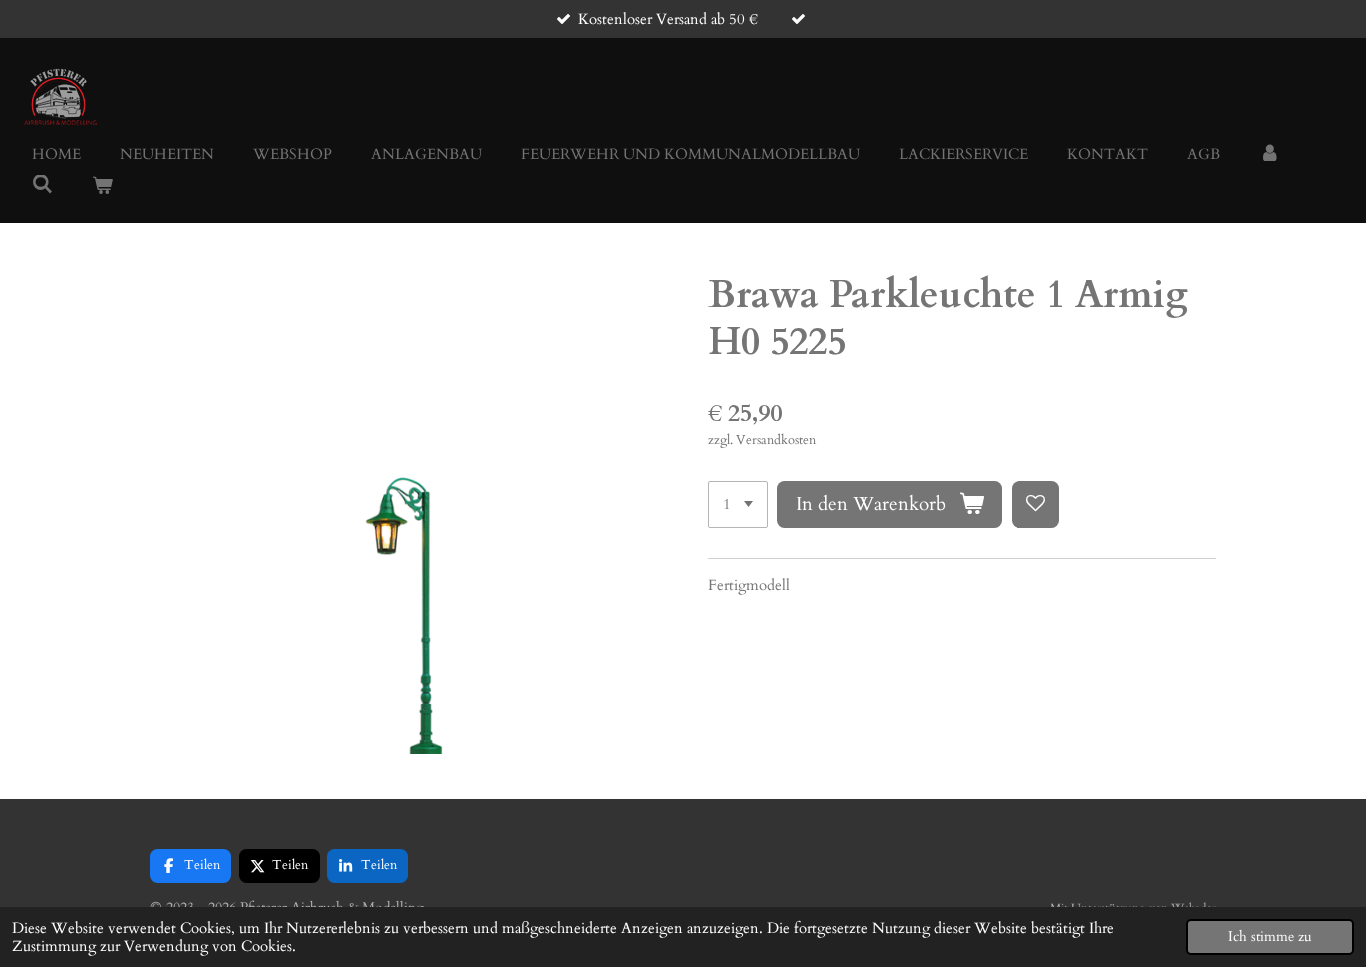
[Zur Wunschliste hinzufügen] (1035, 504)
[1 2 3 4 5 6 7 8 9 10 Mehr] (738, 504)
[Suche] (42, 185)
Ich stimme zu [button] (1270, 937)
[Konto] (1269, 154)
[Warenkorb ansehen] (102, 186)
